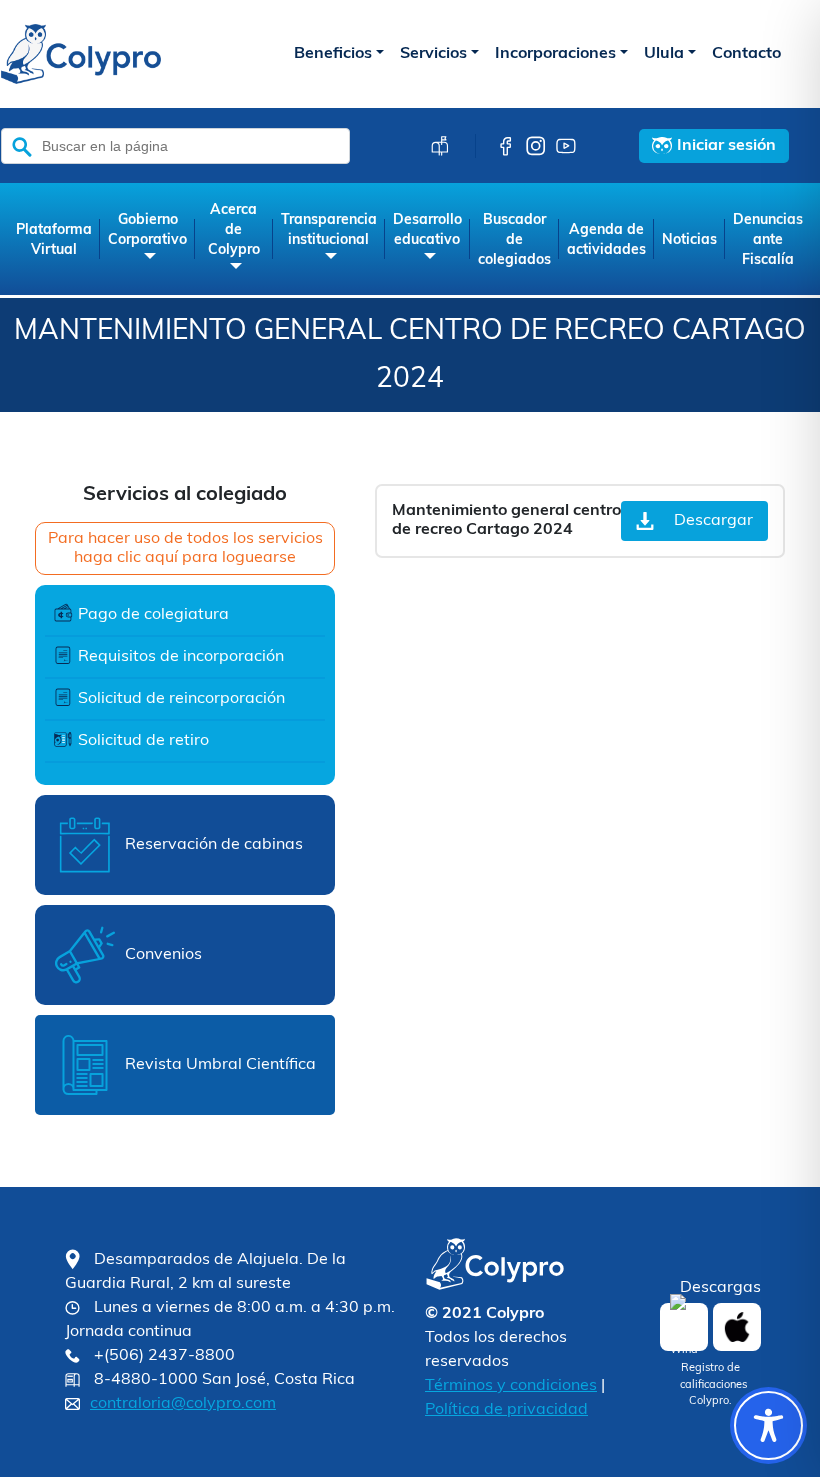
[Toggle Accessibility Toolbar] (768, 1425)
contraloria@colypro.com (183, 1404)
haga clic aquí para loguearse (185, 558)
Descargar (713, 521)
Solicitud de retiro (143, 741)
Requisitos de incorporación (181, 657)
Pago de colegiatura (153, 615)
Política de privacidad (506, 1410)
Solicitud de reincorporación (181, 699)
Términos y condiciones (511, 1386)
